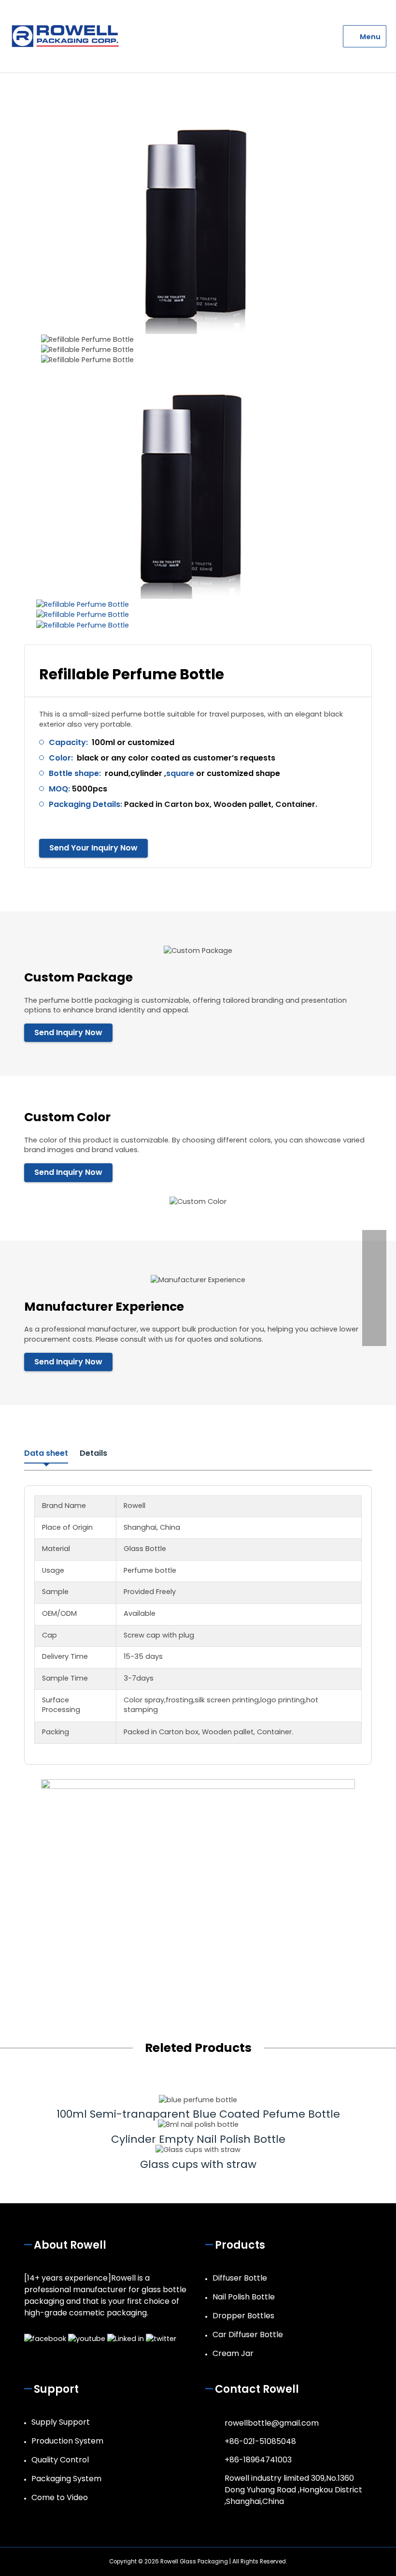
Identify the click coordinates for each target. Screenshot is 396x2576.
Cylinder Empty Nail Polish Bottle (198, 2139)
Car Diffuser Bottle (248, 2334)
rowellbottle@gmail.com (272, 2423)
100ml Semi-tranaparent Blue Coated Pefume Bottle (198, 2114)
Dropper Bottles (243, 2316)
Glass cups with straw (198, 2164)
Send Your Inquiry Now (93, 848)
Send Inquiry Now (68, 1032)
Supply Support (61, 2422)
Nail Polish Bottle (244, 2297)
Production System (67, 2441)
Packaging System (66, 2479)
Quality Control (60, 2460)
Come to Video (60, 2497)
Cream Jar (233, 2353)
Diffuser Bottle (240, 2278)
